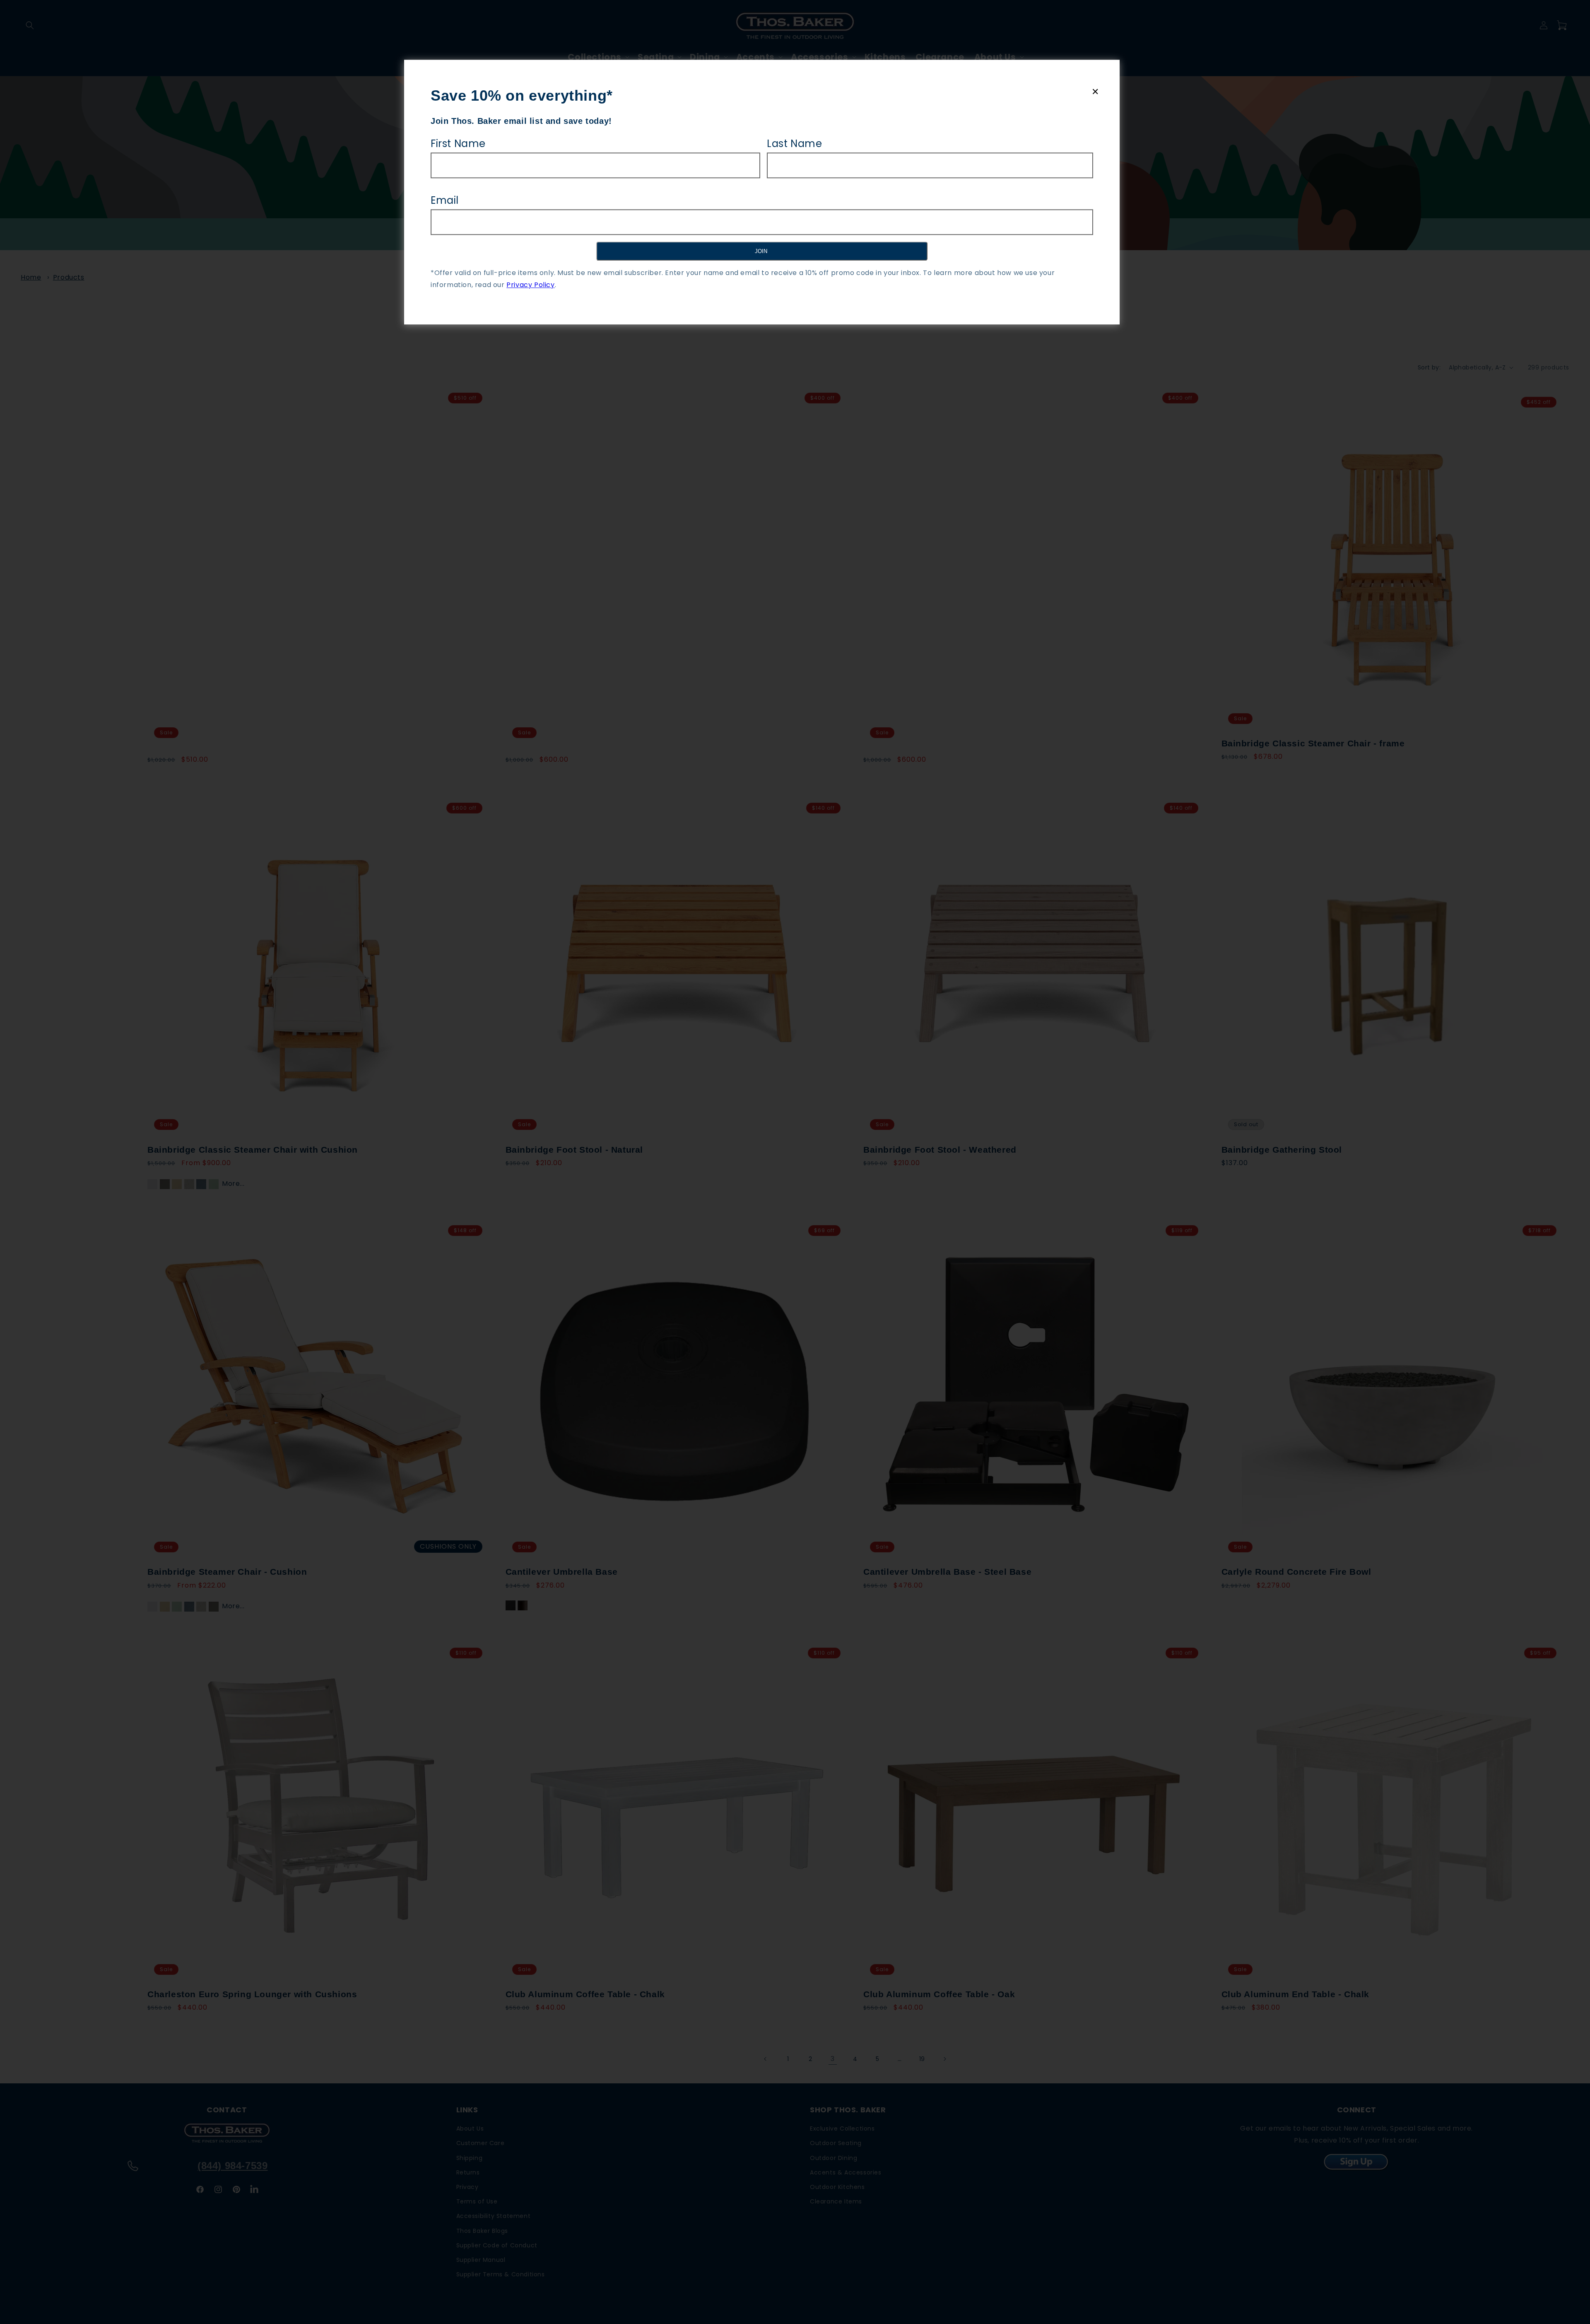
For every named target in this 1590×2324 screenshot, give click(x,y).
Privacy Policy (530, 285)
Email (445, 200)
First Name (458, 144)
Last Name (794, 144)
